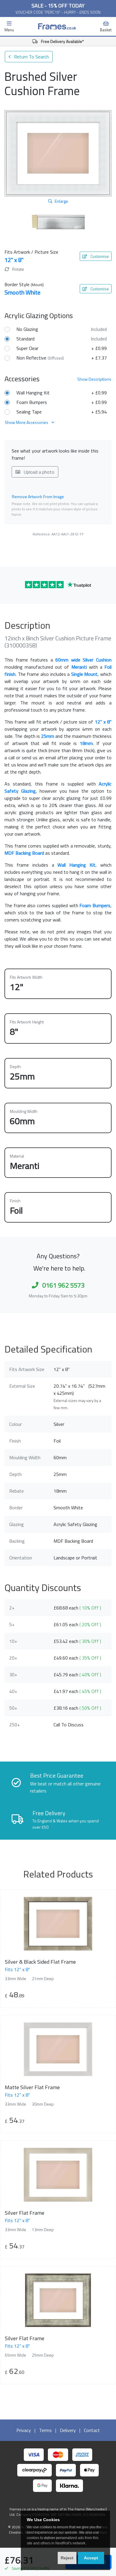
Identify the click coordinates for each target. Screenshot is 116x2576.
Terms (45, 2430)
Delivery (68, 2430)
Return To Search (31, 57)
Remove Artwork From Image (38, 497)
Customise (99, 256)
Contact (92, 2430)
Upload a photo (39, 472)
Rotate (18, 269)
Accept (91, 2558)
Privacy (24, 2430)
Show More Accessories (27, 422)
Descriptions (94, 379)
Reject (67, 2558)
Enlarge (61, 201)
